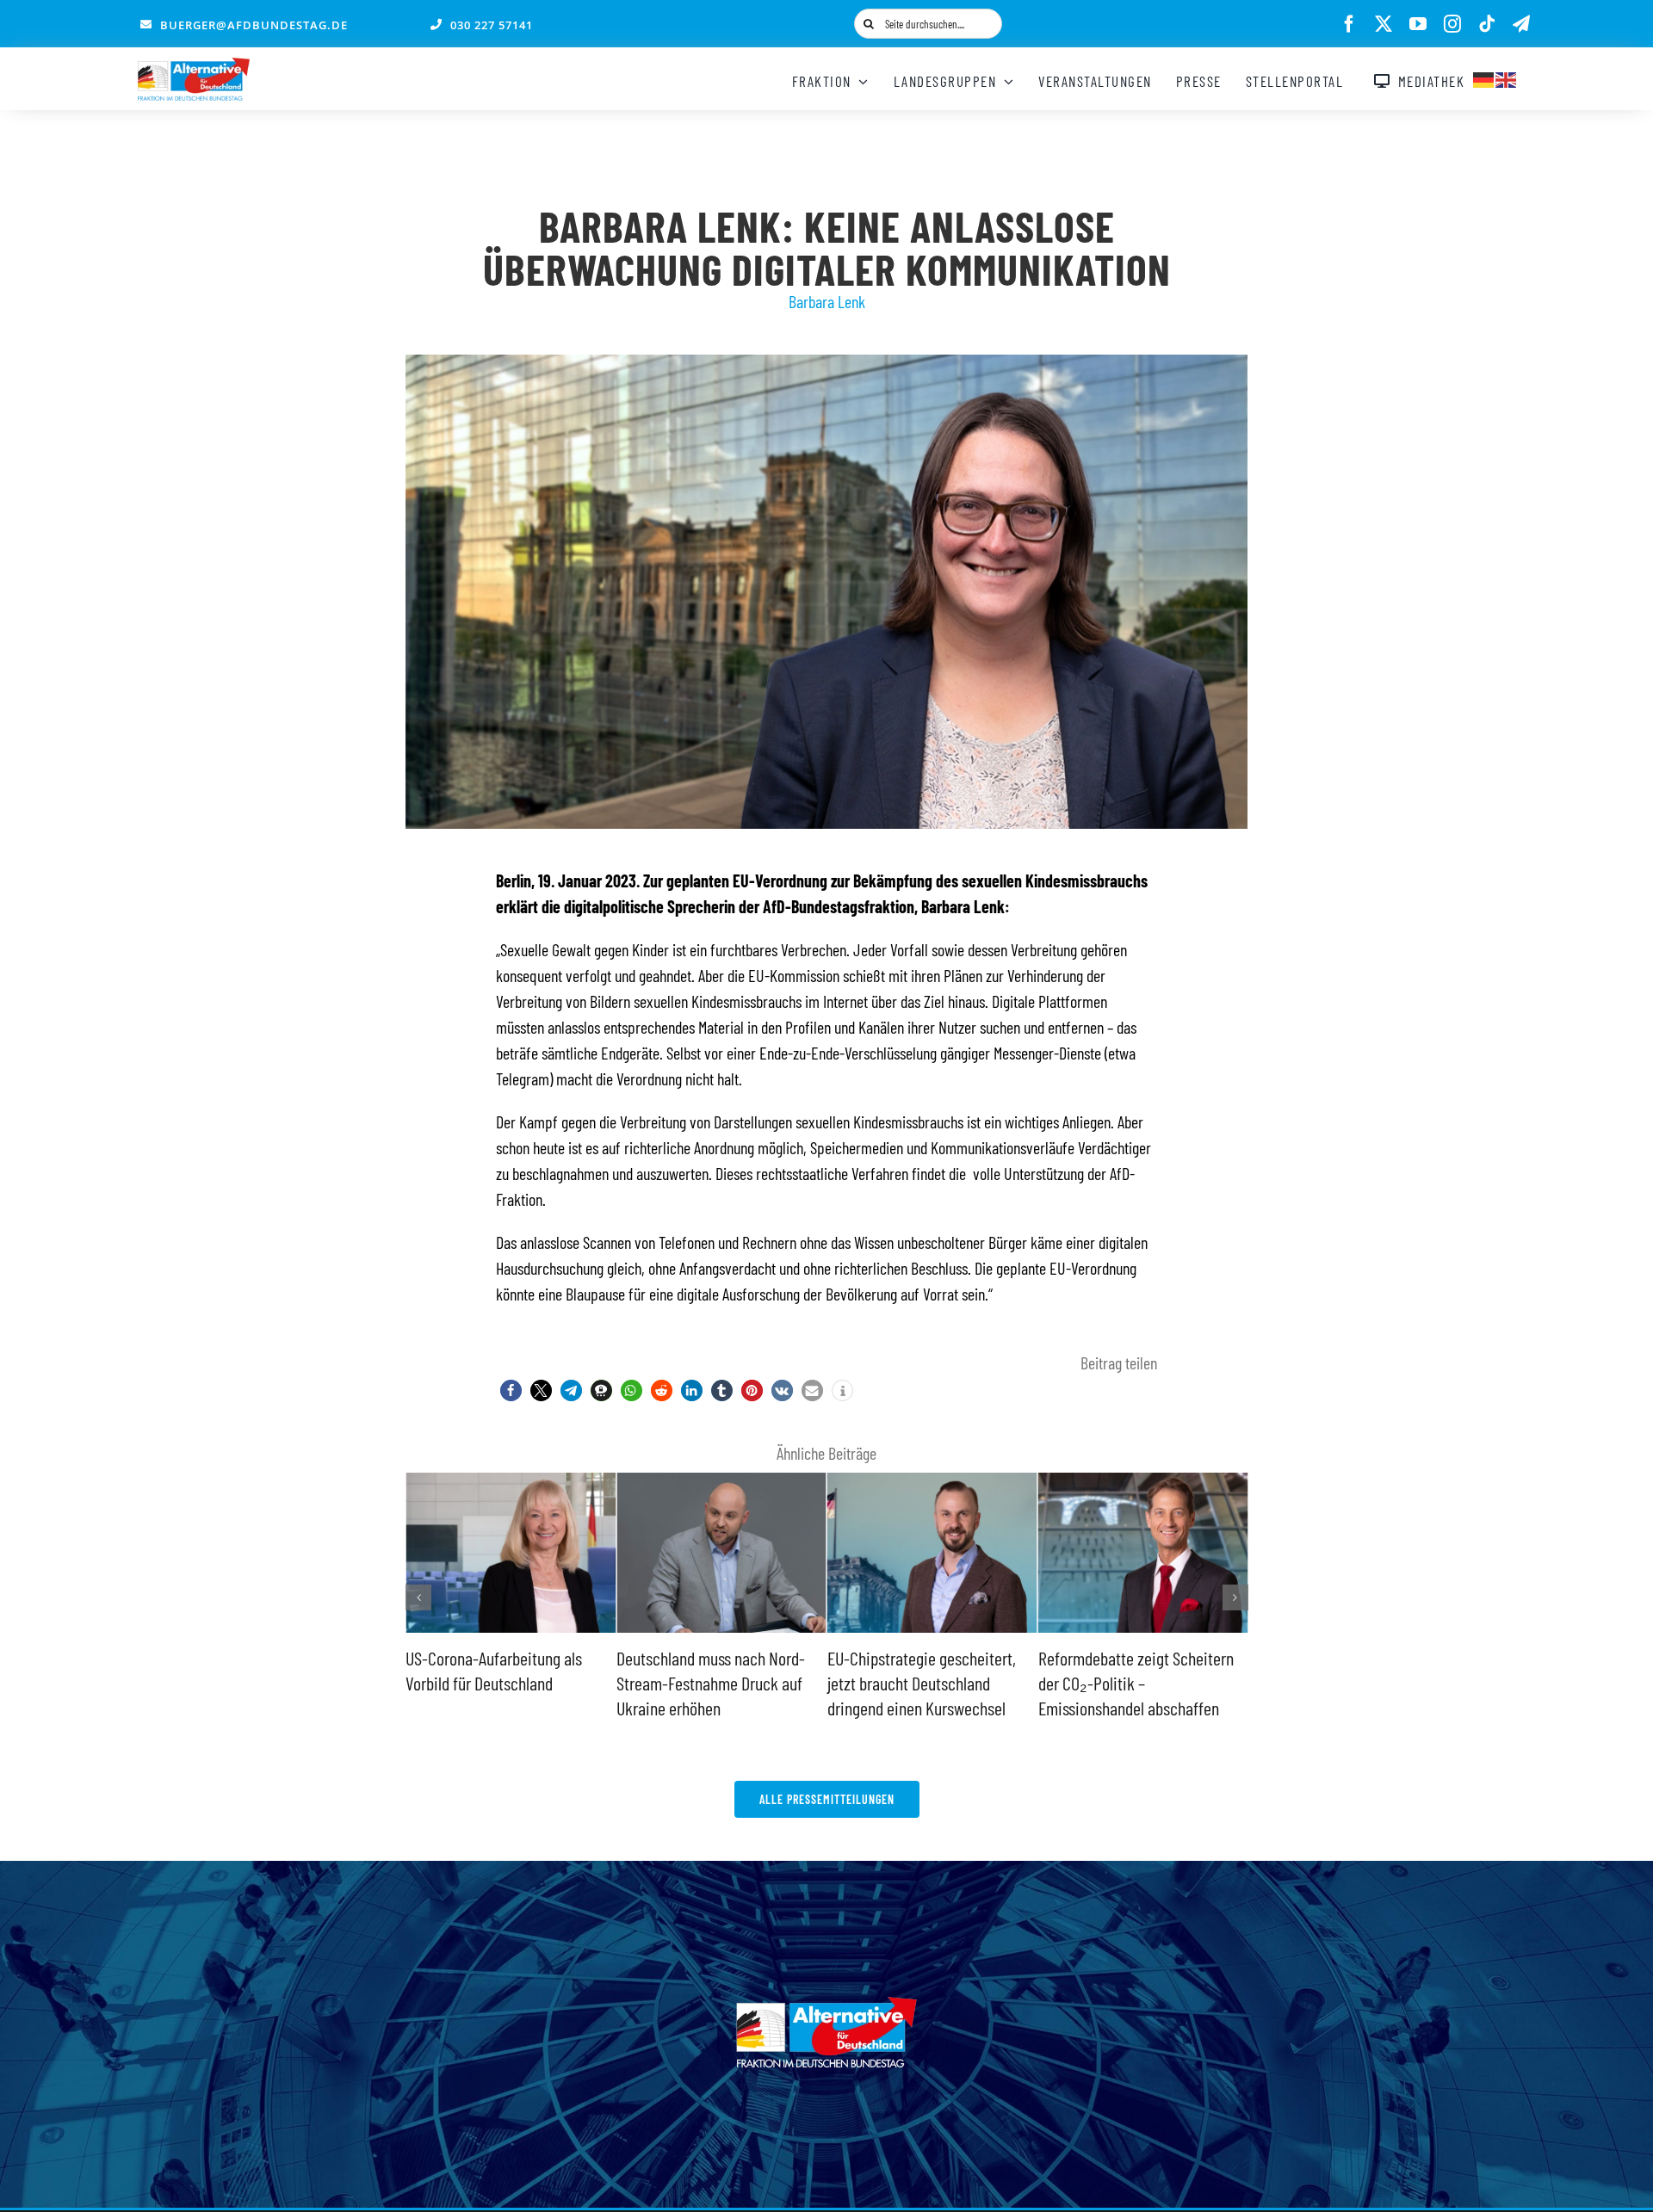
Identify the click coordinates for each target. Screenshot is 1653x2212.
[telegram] (1521, 24)
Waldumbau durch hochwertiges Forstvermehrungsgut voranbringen (1140, 1682)
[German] (1484, 77)
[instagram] (1452, 24)
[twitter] (1384, 24)
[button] (511, 1390)
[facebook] (1349, 24)
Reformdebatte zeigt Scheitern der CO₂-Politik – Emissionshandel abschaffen (925, 1682)
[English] (1507, 77)
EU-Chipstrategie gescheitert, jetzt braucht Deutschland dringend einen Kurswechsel (711, 1682)
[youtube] (1418, 24)
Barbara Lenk (827, 301)
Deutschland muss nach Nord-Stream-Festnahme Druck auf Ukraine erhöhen (500, 1682)
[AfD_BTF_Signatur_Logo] (194, 66)
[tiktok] (1487, 24)
